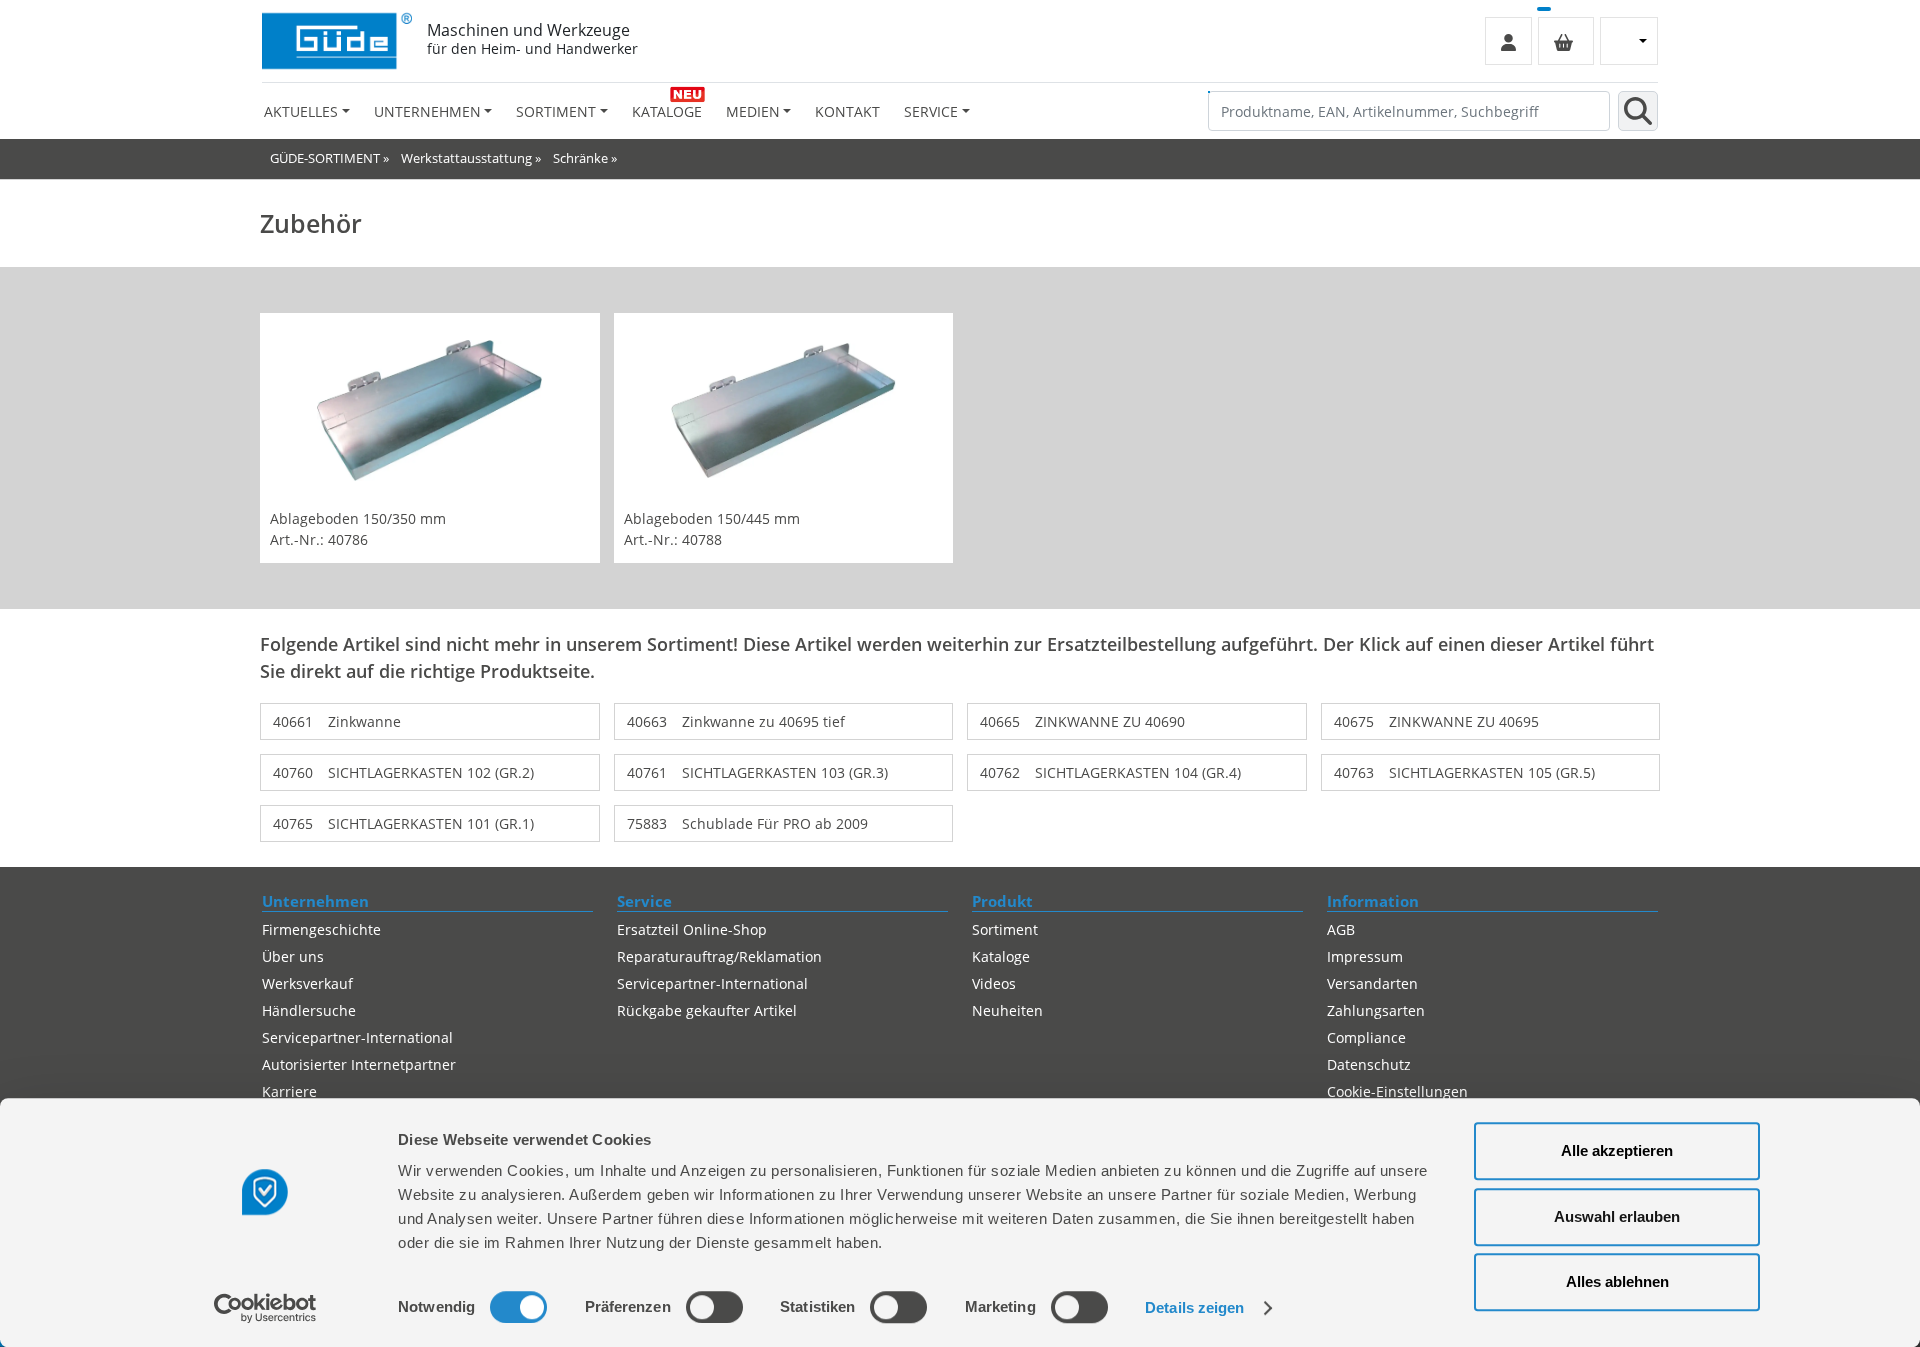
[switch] (714, 1307)
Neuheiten (1007, 1010)
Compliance (1366, 1037)
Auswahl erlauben (1617, 1216)
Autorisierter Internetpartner (359, 1064)
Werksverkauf (307, 983)
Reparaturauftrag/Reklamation (719, 956)
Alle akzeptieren (1617, 1150)
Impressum (1365, 956)
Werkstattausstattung (466, 158)
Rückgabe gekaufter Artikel (707, 1010)
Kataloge (667, 111)
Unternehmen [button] (427, 111)
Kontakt (847, 111)
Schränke (580, 158)
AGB (1341, 929)
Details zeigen (1194, 1307)
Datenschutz (1369, 1064)
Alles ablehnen (1617, 1281)
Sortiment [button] (556, 111)
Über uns (293, 956)
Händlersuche (309, 1010)
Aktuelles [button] (301, 111)
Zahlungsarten (1376, 1010)
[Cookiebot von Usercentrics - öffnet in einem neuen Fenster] (265, 1308)
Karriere (289, 1091)
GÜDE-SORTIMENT (325, 158)
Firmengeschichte (321, 929)
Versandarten (1372, 983)
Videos (994, 983)
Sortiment (1005, 929)
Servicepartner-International (357, 1037)
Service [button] (931, 111)
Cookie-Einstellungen (1397, 1091)
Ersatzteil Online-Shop (692, 929)
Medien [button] (753, 111)
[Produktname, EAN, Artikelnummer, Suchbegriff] (1638, 111)
